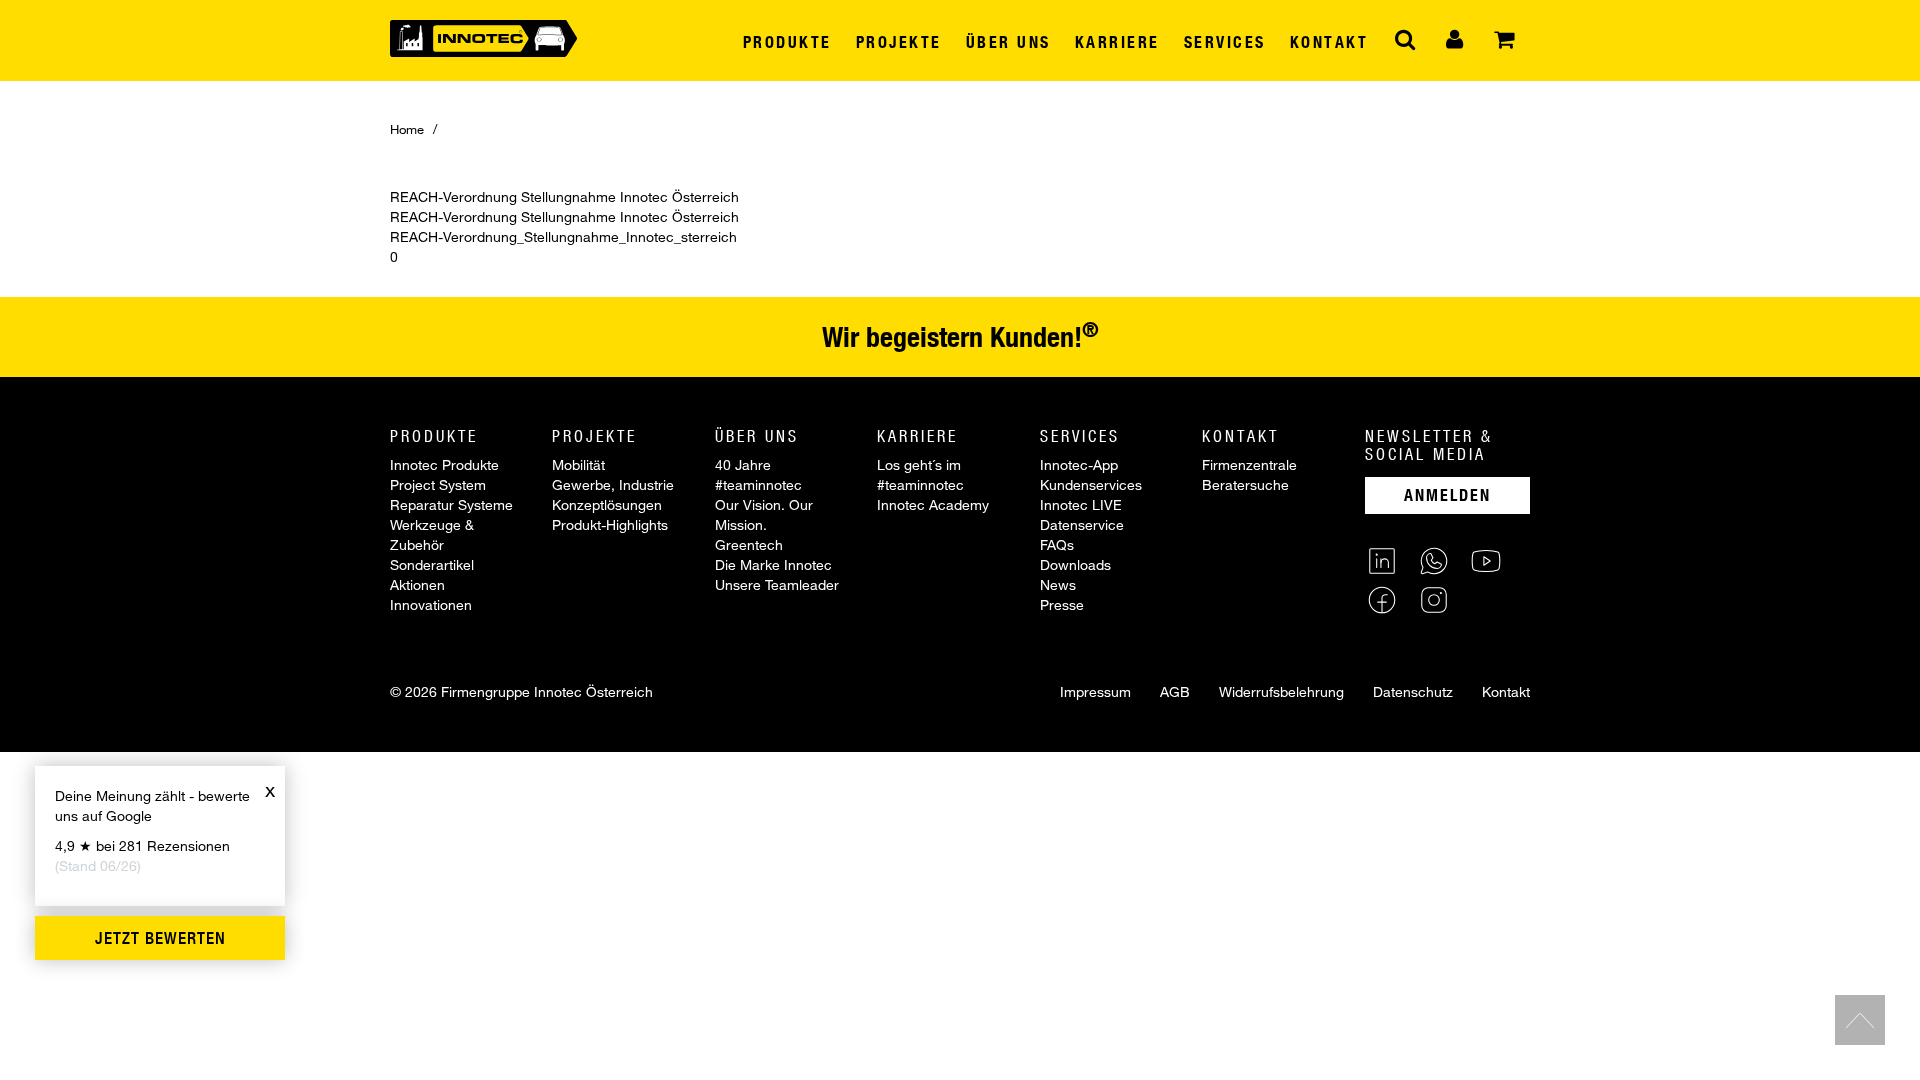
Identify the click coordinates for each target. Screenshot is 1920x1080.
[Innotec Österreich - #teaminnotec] (483, 36)
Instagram (1434, 600)
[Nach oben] (1860, 1020)
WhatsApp (1434, 561)
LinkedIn (1382, 561)
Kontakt (1506, 691)
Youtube (1486, 561)
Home (407, 129)
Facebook (1382, 600)
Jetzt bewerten (160, 938)
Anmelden (1447, 494)
